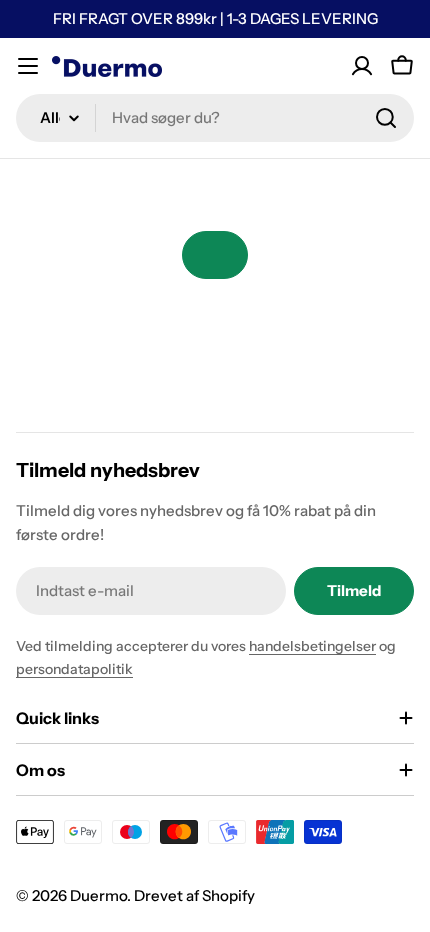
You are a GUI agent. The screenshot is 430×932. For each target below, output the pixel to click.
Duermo (98, 895)
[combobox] (215, 118)
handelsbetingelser (312, 646)
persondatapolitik (74, 669)
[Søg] (386, 118)
